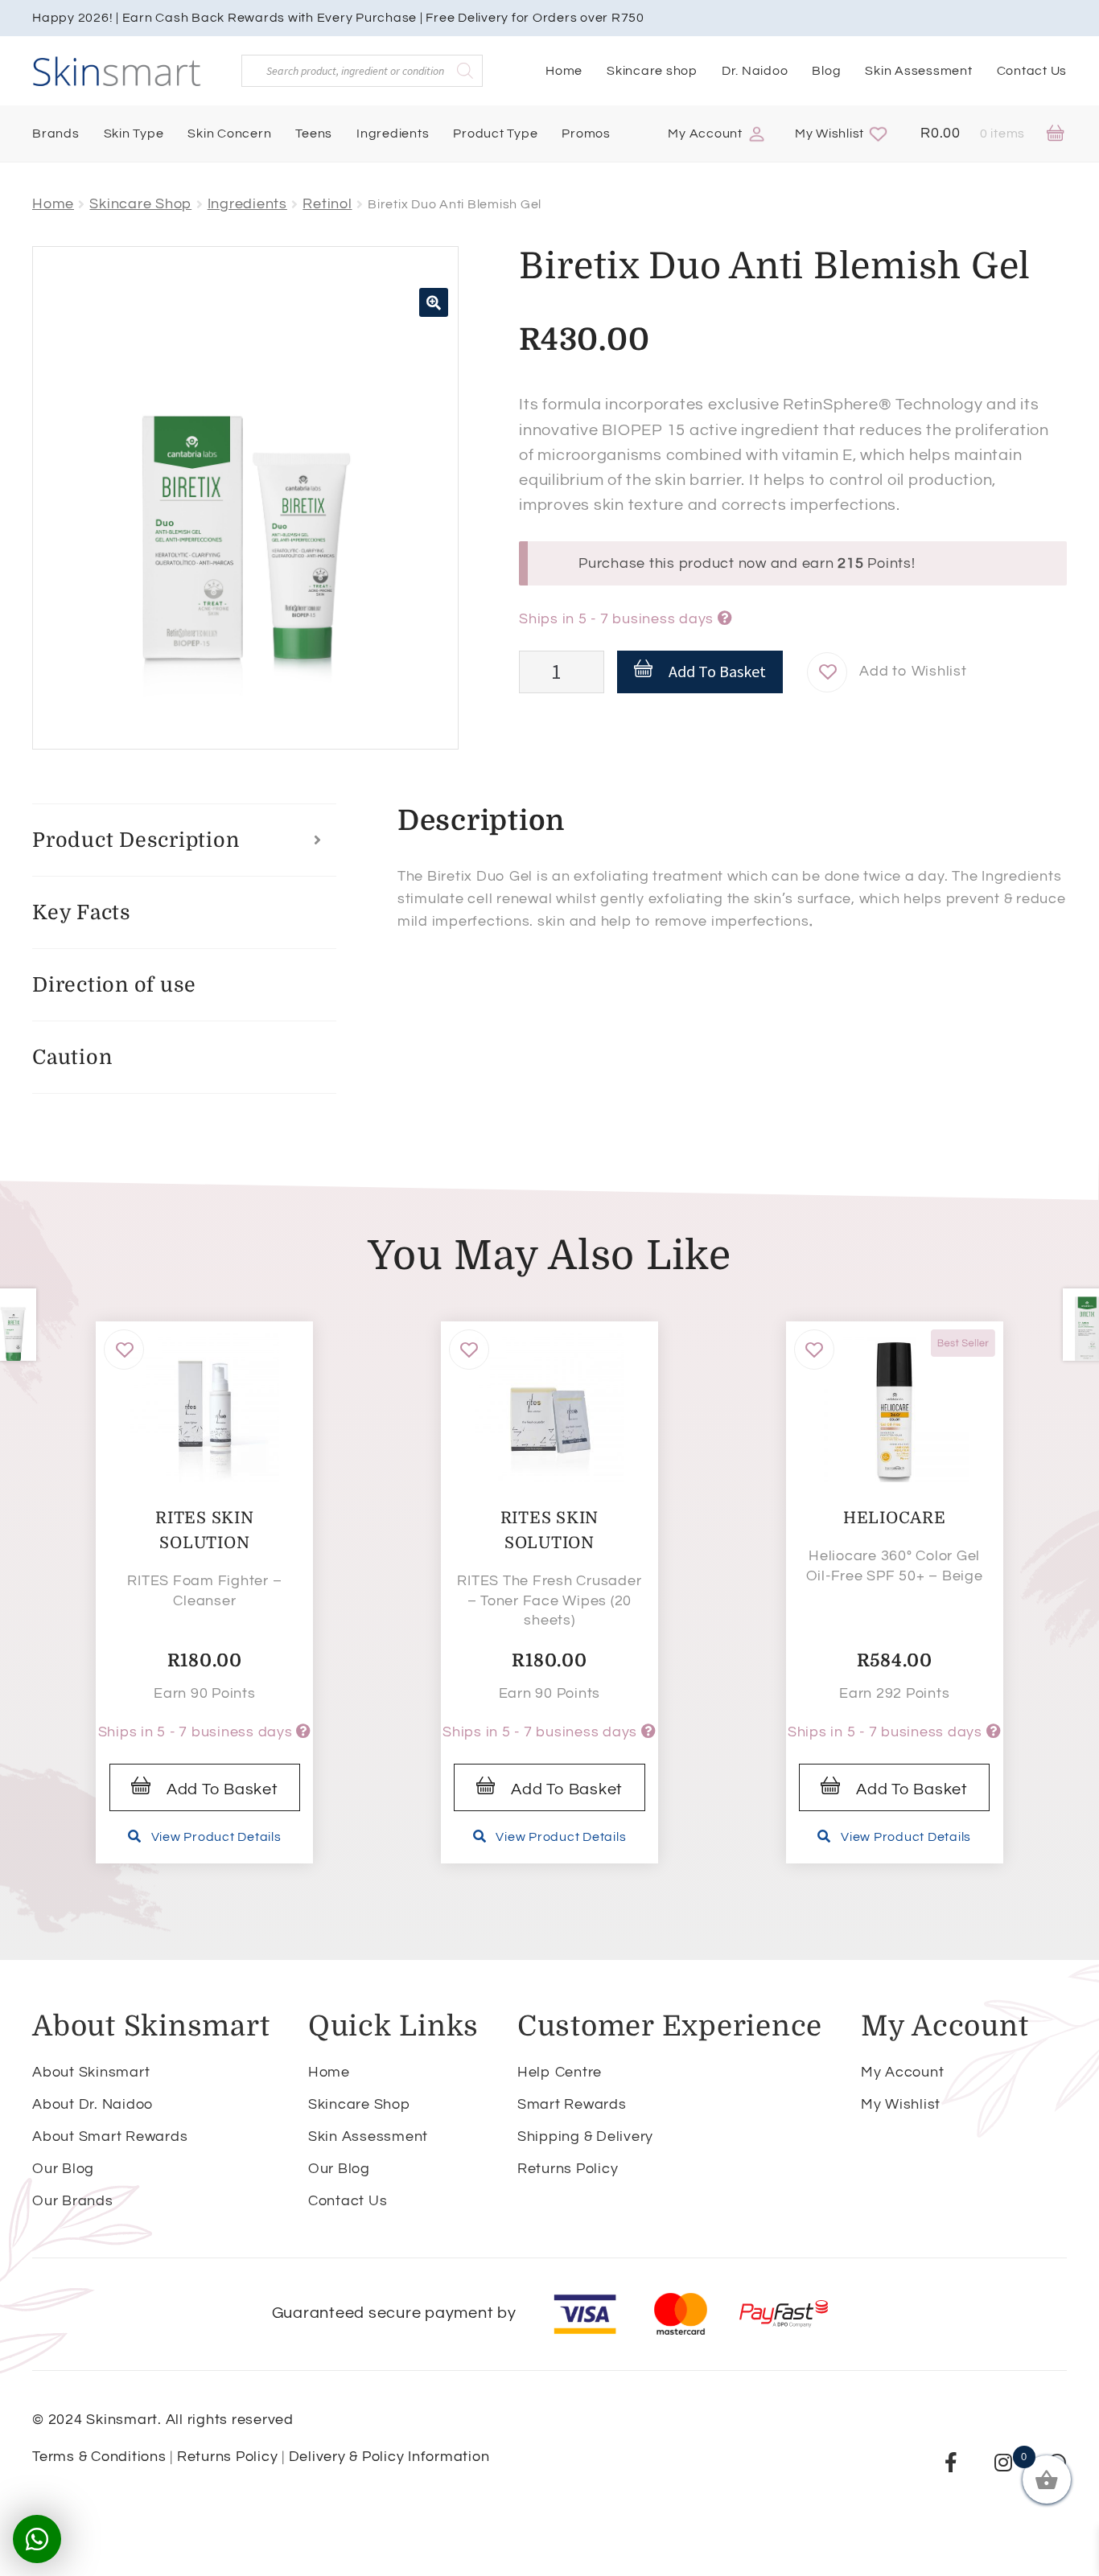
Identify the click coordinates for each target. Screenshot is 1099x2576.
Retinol (327, 204)
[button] (434, 302)
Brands (56, 134)
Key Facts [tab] (82, 912)
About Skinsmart (91, 2072)
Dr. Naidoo (755, 71)
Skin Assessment (918, 71)
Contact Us (1032, 71)
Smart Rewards (572, 2104)
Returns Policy (568, 2169)
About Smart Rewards (110, 2136)
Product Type (495, 134)
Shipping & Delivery (585, 2136)
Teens (314, 134)
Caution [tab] (72, 1057)
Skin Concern (229, 134)
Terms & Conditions (99, 2457)
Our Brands (73, 2201)
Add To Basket (717, 671)
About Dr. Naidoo (93, 2104)
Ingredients (393, 134)
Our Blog (63, 2169)
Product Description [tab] (136, 840)
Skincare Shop (140, 204)
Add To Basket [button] (222, 1789)
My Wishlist (829, 134)
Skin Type (134, 134)
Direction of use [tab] (114, 985)
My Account (705, 134)
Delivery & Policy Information (389, 2457)
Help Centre (560, 2072)
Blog (826, 71)
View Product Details (216, 1837)
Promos (586, 134)
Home (564, 71)
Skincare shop (652, 71)
